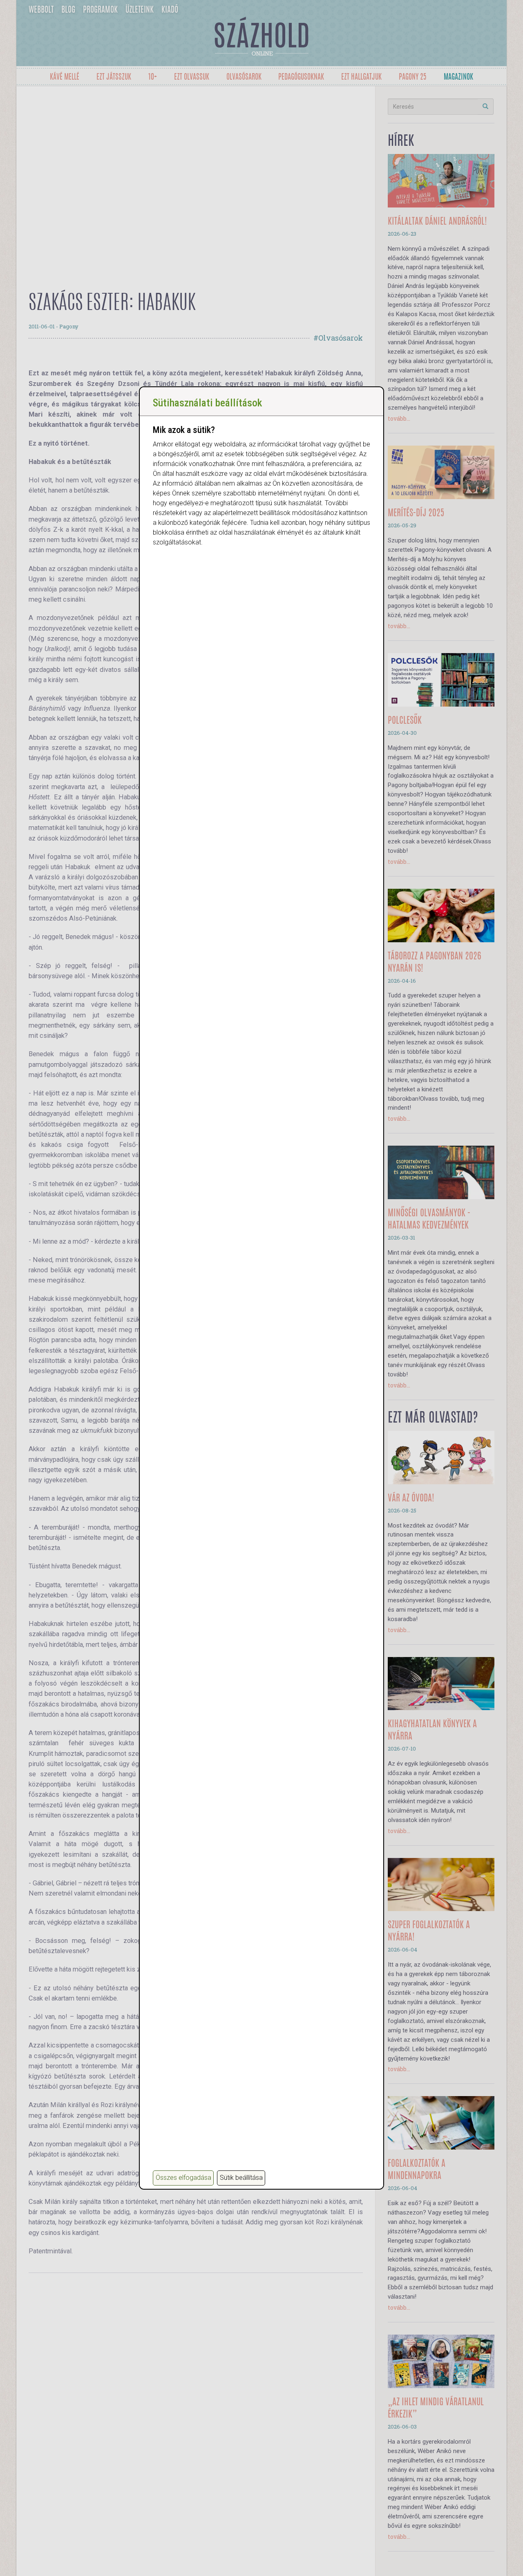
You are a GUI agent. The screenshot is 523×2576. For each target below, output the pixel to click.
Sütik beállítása (241, 2178)
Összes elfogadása (183, 2178)
